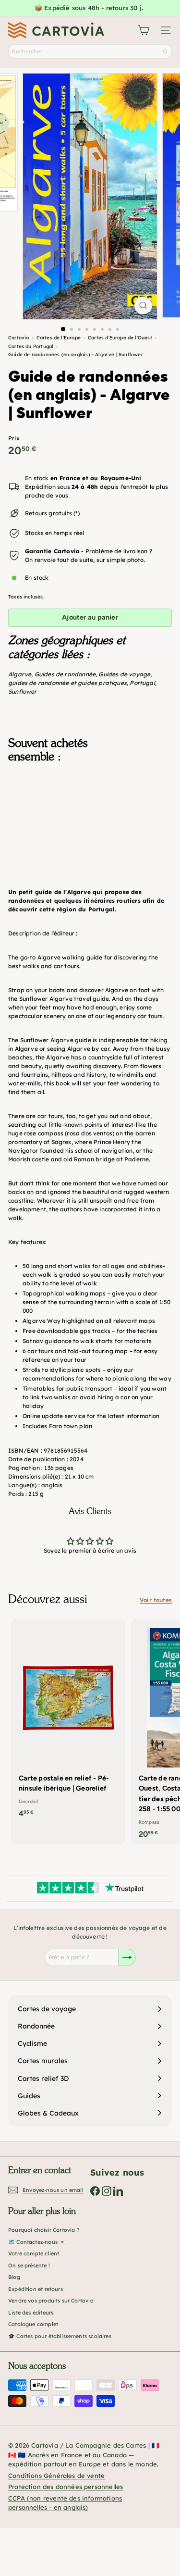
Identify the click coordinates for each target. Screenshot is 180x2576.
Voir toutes (156, 1600)
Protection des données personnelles (66, 2487)
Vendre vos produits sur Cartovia (51, 2301)
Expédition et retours (36, 2289)
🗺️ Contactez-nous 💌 (37, 2242)
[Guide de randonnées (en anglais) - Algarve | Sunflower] (90, 819)
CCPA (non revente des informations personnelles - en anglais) (65, 2503)
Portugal (142, 683)
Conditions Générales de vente (56, 2476)
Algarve (20, 674)
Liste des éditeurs (31, 2313)
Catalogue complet (33, 2324)
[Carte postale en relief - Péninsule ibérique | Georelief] (68, 1721)
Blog (14, 2277)
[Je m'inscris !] (127, 1957)
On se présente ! (29, 2265)
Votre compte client (34, 2253)
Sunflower (23, 691)
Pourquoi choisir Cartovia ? (44, 2230)
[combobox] (90, 51)
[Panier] (144, 30)
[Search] (165, 51)
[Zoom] (143, 305)
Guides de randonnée (65, 674)
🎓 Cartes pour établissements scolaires (60, 2336)
